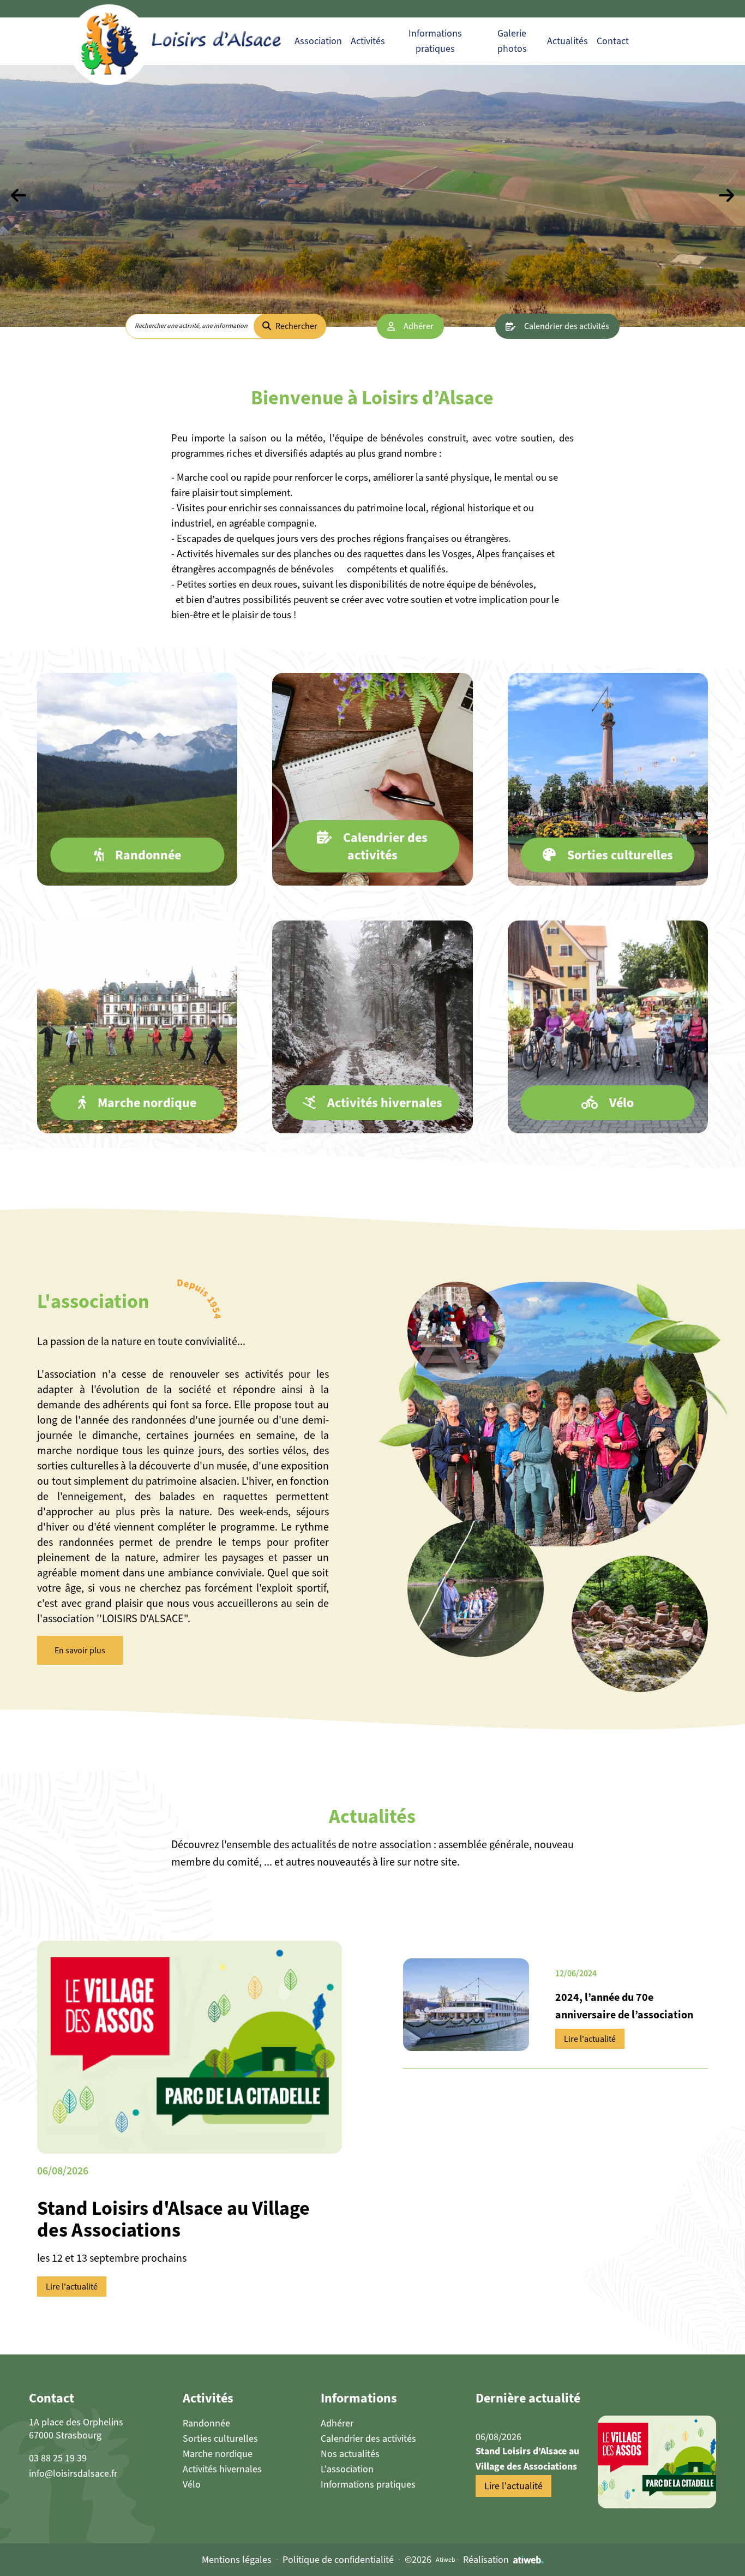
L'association (347, 2469)
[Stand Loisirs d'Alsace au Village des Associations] (657, 2462)
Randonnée (206, 2423)
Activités (368, 41)
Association (318, 41)
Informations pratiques (368, 2484)
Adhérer (419, 326)
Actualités (567, 41)
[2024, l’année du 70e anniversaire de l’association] (466, 2005)
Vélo (192, 2484)
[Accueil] (201, 41)
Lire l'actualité (72, 2287)
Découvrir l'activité (137, 839)
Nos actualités (350, 2454)
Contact (613, 41)
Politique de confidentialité (338, 2560)
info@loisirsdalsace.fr (73, 2473)
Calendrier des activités (567, 326)
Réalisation (486, 2560)
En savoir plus (80, 1650)
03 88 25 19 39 (58, 2458)
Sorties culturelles (220, 2438)
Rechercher (296, 326)
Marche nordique (218, 2454)
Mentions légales (237, 2560)
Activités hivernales (222, 2469)
